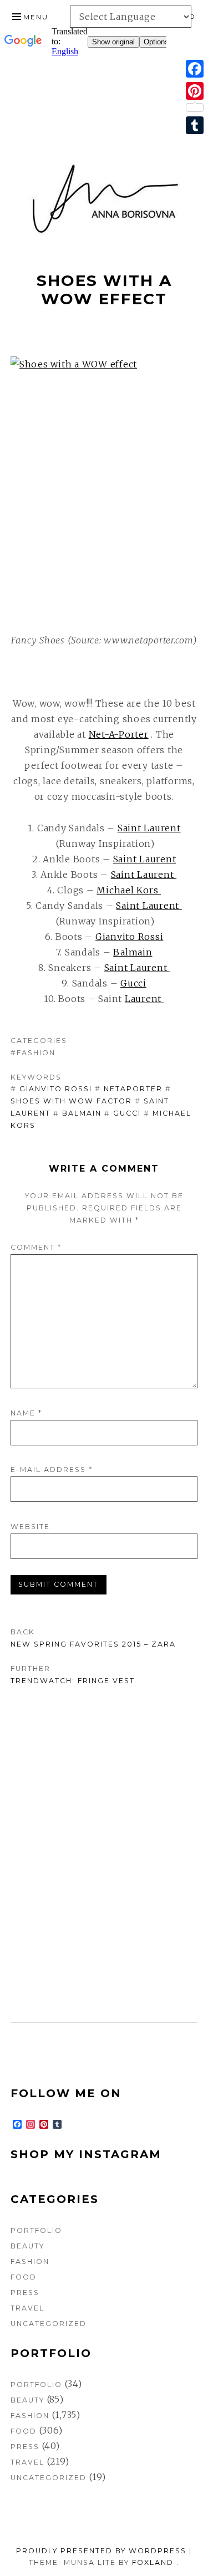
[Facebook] (195, 69)
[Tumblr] (195, 125)
